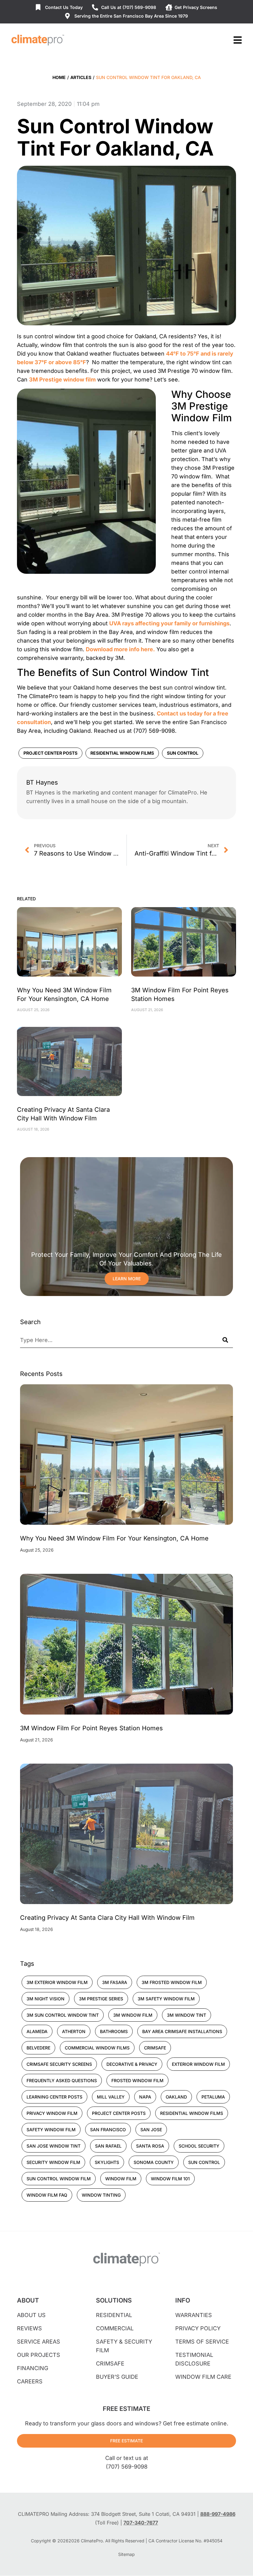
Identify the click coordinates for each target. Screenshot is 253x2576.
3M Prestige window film (62, 379)
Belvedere (38, 2048)
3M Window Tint (187, 2015)
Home (59, 77)
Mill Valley (111, 2097)
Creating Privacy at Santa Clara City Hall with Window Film (107, 1918)
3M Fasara (115, 1982)
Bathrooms (114, 2031)
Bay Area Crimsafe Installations (182, 2031)
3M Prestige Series (101, 1999)
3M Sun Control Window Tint (63, 2015)
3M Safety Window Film (166, 1999)
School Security (199, 2146)
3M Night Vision (46, 1999)
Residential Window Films (122, 753)
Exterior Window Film (198, 2064)
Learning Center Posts (54, 2097)
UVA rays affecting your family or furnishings (169, 623)
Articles (81, 77)
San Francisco (108, 2130)
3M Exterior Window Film (57, 1982)
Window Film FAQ (47, 2195)
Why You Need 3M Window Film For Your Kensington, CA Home (114, 1538)
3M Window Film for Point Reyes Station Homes (91, 1728)
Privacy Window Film (52, 2113)
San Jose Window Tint (54, 2146)
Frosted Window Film (137, 2080)
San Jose (151, 2130)
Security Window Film (53, 2162)
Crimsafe (155, 2048)
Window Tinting (101, 2195)
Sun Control (183, 753)
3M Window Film (133, 2015)
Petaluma (213, 2097)
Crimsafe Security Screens (59, 2064)
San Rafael (108, 2146)
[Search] (225, 1340)
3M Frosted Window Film (172, 1982)
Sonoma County (154, 2162)
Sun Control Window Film (59, 2179)
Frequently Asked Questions (62, 2080)
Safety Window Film (51, 2130)
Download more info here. (120, 649)
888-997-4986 (218, 2514)
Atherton (74, 2031)
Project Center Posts (50, 753)
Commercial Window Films (97, 2048)
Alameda (37, 2031)
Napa (145, 2097)
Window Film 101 (170, 2179)
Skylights (107, 2162)
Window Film (121, 2179)
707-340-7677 (141, 2523)
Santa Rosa (150, 2146)
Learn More (127, 1279)
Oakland (176, 2097)
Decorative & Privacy (132, 2064)
